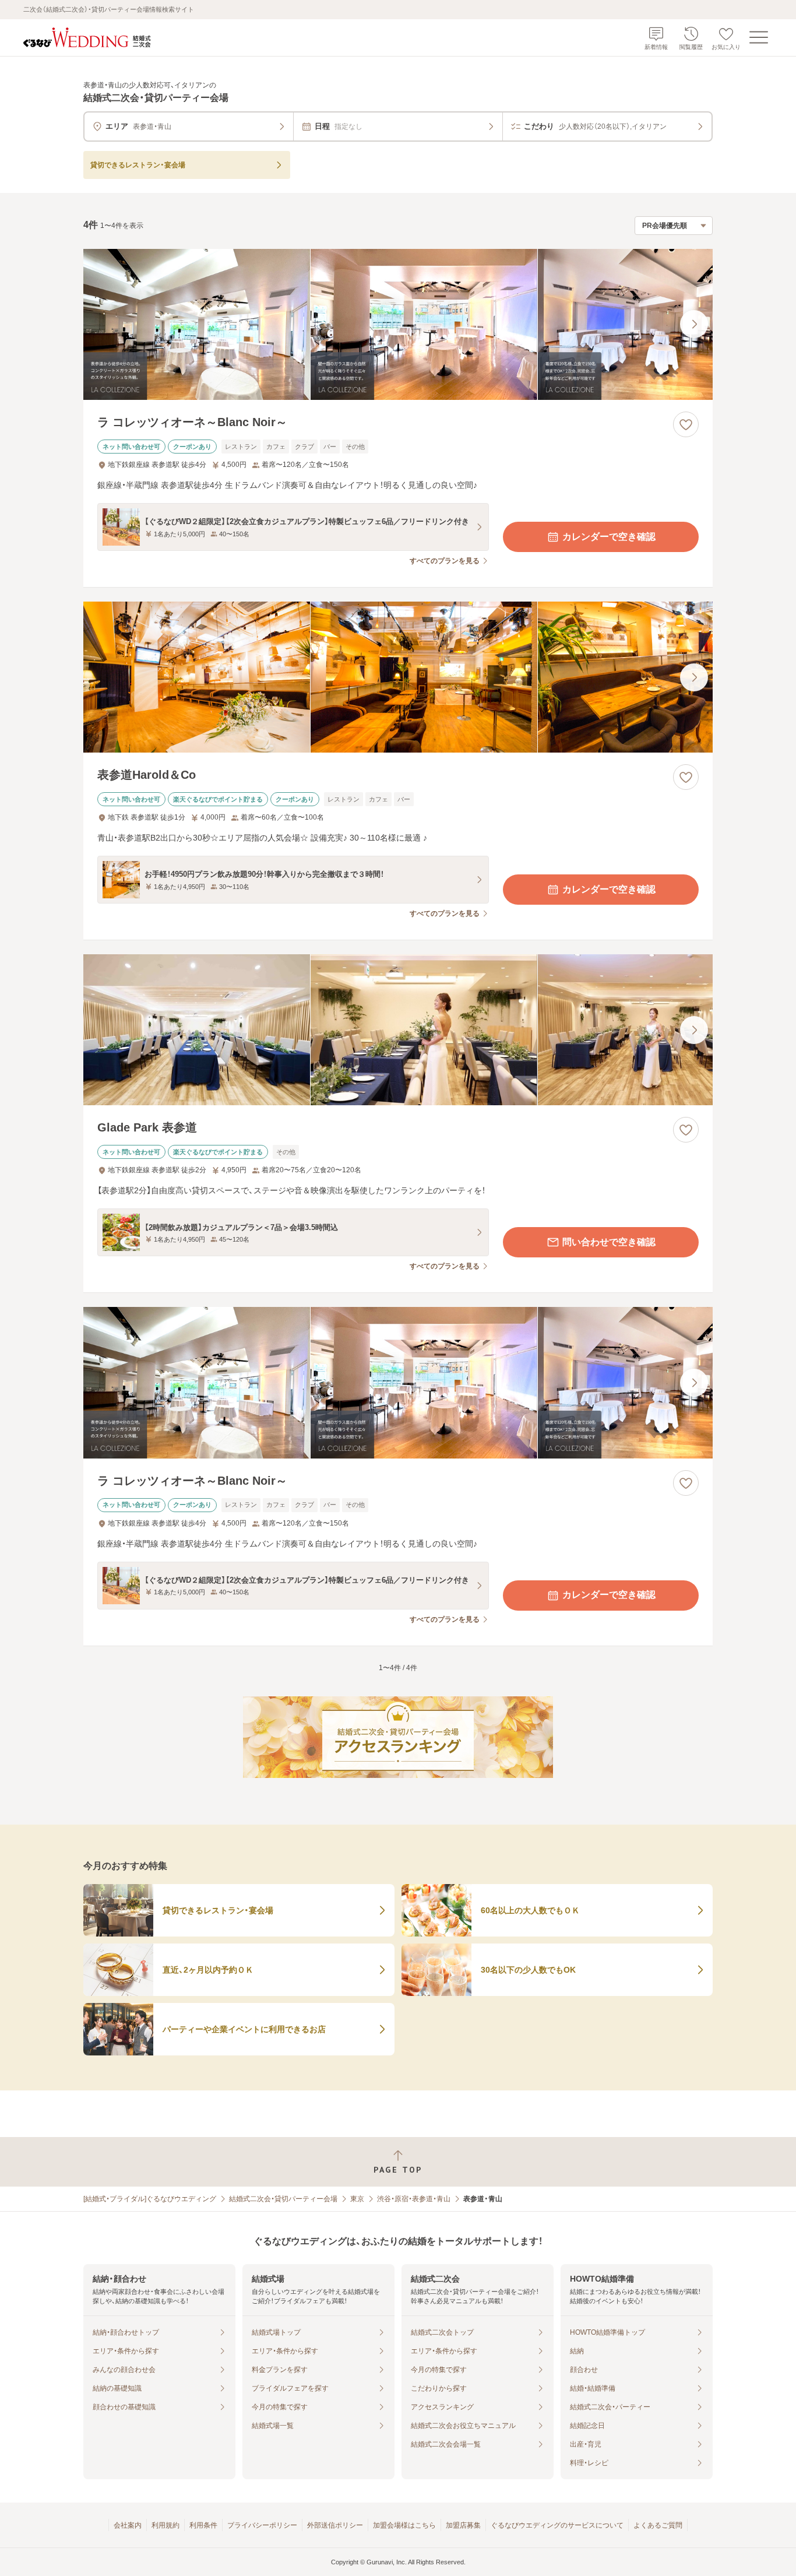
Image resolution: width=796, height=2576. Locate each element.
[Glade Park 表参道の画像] (398, 1030)
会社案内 (128, 2525)
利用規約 (165, 2525)
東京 (357, 2199)
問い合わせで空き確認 (609, 1242)
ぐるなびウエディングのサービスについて (557, 2525)
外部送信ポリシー (335, 2525)
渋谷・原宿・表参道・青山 (414, 2199)
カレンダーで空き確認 (609, 537)
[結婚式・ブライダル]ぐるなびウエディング (150, 2199)
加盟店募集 (463, 2525)
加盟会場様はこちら (404, 2525)
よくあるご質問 (658, 2525)
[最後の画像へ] (694, 324)
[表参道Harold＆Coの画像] (398, 677)
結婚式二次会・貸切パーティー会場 (283, 2199)
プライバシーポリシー (262, 2525)
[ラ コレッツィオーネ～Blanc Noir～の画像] (398, 324)
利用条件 (203, 2525)
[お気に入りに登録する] (686, 424)
